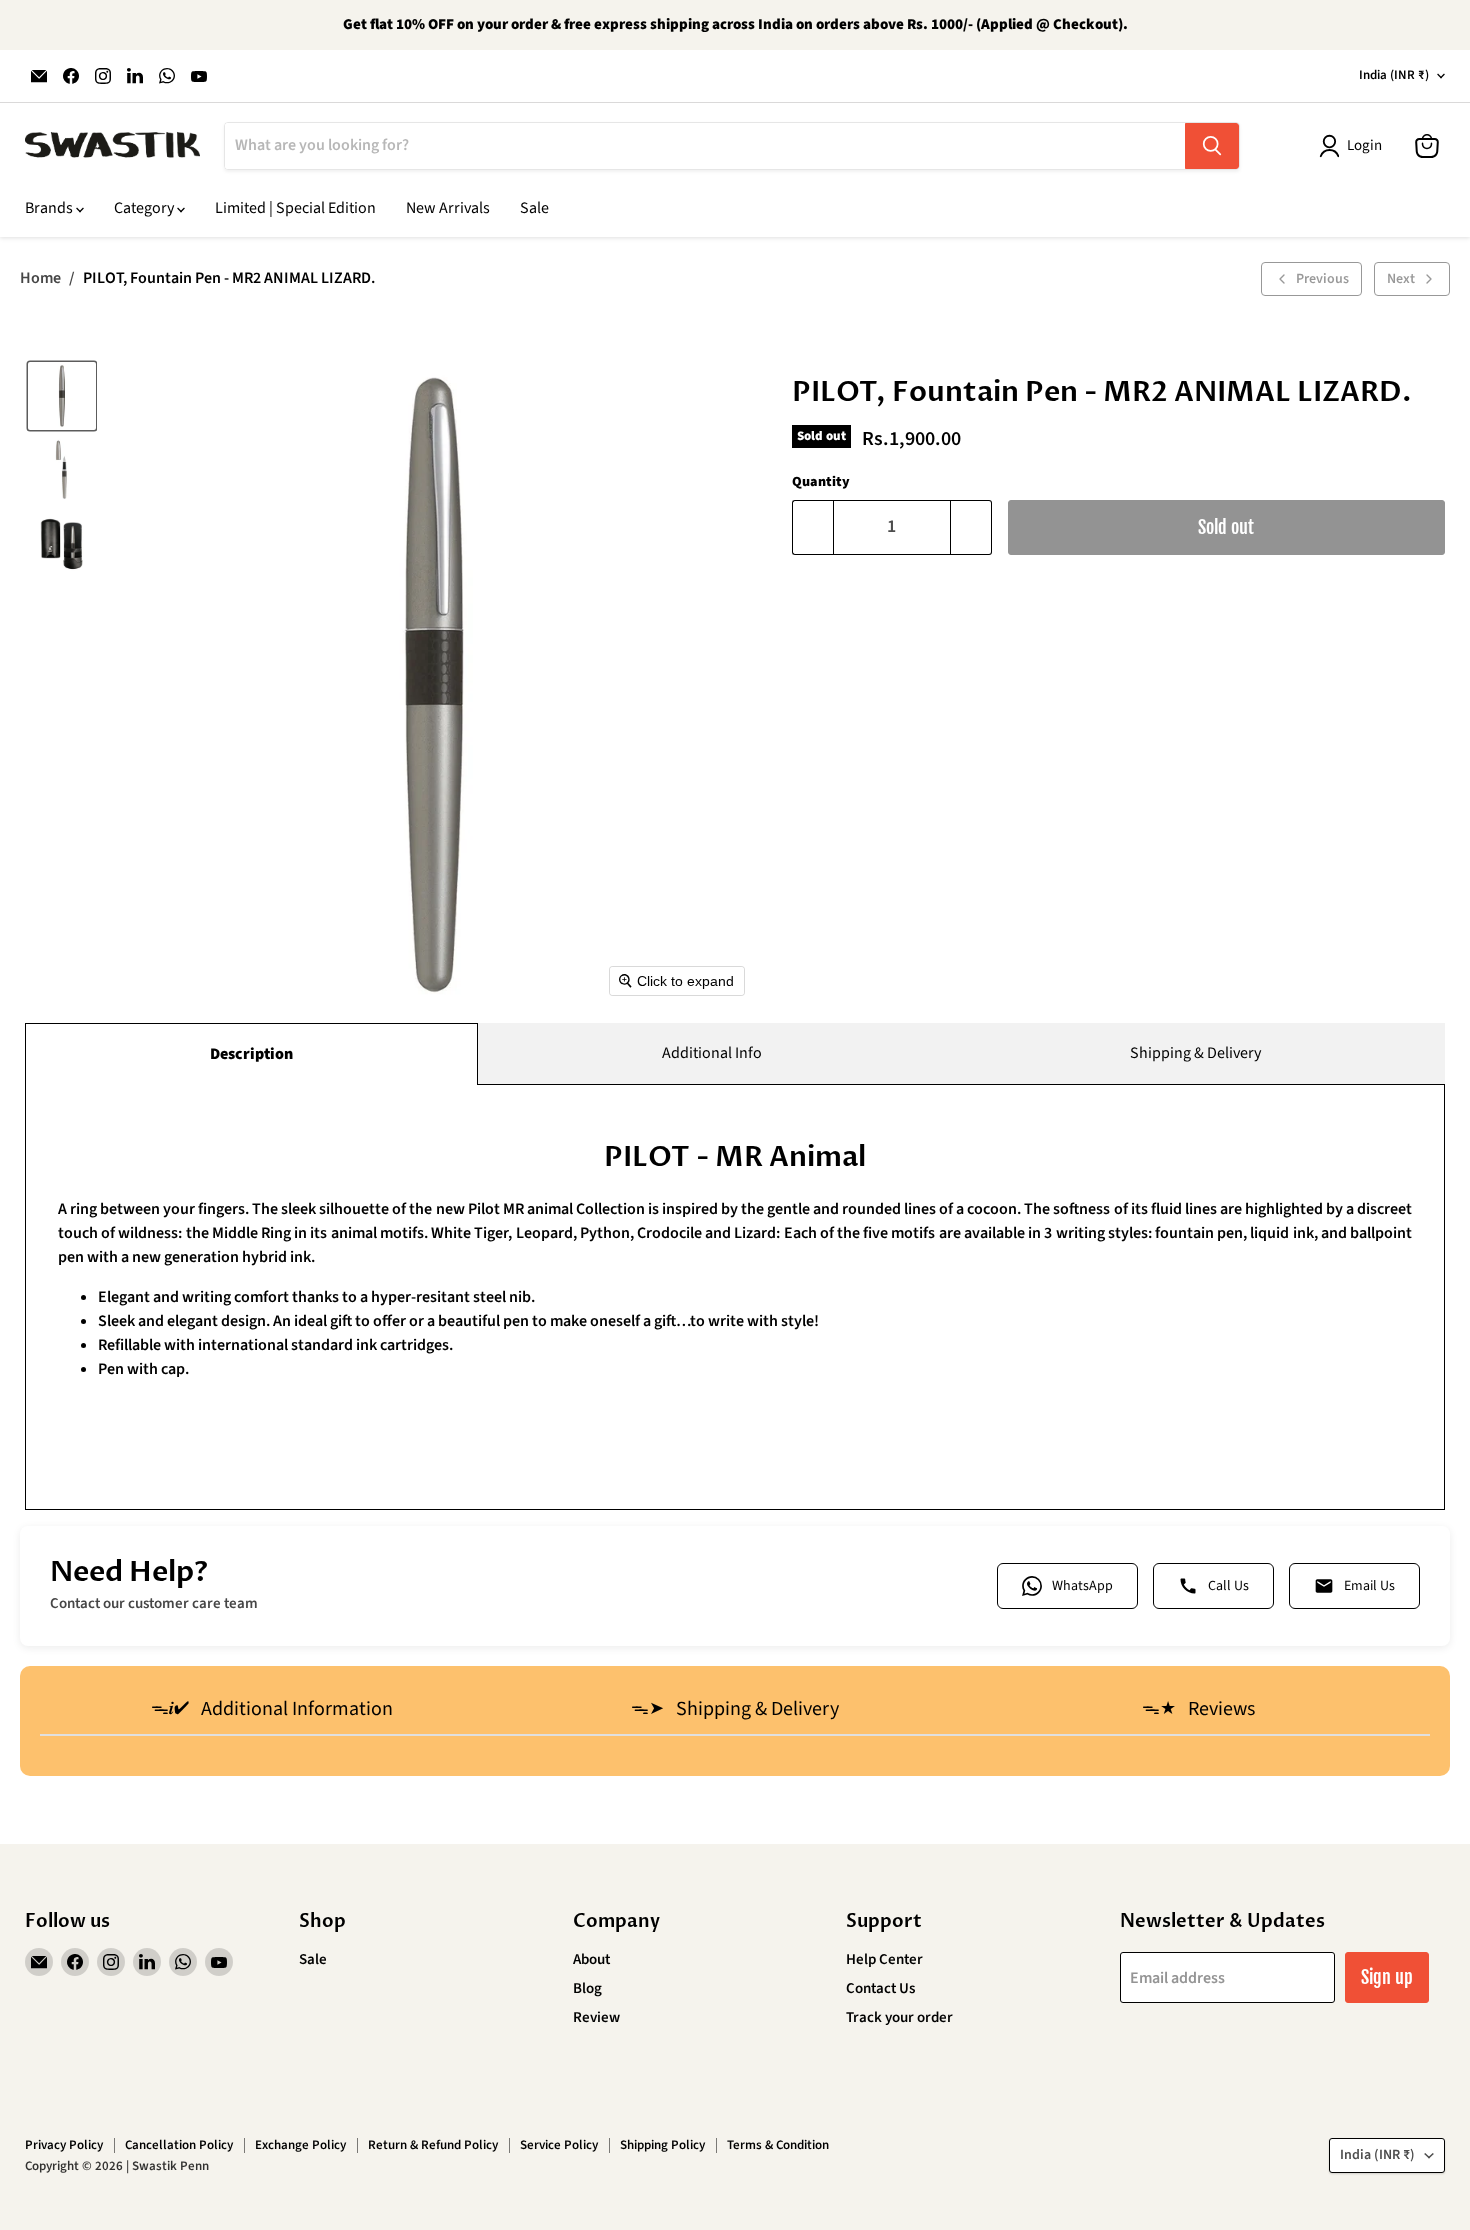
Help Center (884, 1959)
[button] (62, 396)
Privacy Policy (64, 2145)
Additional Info (712, 1053)
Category (145, 208)
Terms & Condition (778, 2145)
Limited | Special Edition (295, 208)
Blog (587, 1988)
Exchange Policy (300, 2145)
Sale (534, 208)
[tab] (271, 1711)
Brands (50, 208)
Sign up (1387, 1977)
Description (251, 1054)
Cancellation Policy (179, 2145)
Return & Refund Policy (433, 2145)
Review (596, 2017)
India (1394, 75)
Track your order (899, 2017)
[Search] (1212, 146)
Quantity (821, 482)
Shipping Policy (662, 2145)
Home (40, 278)
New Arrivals (448, 208)
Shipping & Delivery (1195, 1053)
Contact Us (880, 1988)
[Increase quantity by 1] (971, 527)
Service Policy (559, 2145)
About (591, 1959)
